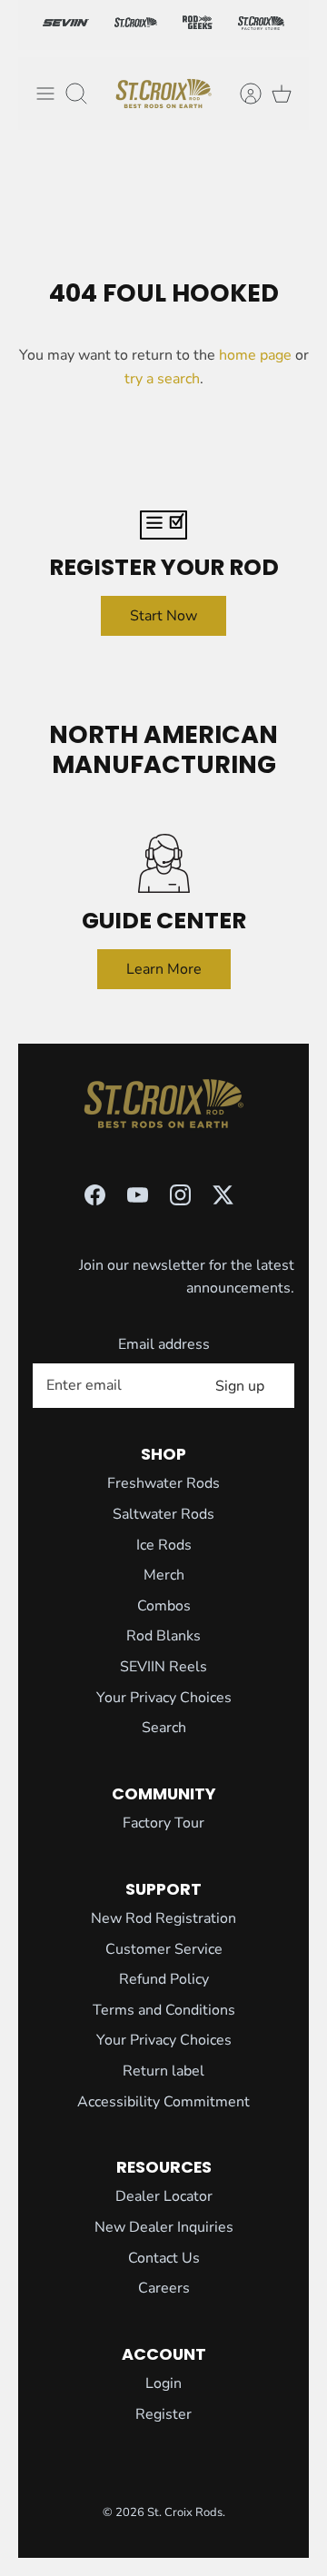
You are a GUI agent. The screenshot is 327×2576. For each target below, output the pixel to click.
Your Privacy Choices (164, 1698)
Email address (164, 1344)
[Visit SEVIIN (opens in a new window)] (66, 25)
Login (163, 2383)
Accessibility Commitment (163, 2102)
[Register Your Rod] (163, 525)
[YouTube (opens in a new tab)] (138, 1195)
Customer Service (164, 1949)
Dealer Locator (164, 2196)
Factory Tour (163, 1823)
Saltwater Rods (163, 1514)
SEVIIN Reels (163, 1667)
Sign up (240, 1386)
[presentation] (163, 94)
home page (255, 355)
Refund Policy (164, 1979)
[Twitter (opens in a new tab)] (223, 1195)
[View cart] (282, 94)
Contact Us (164, 2258)
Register (163, 2414)
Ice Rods (164, 1545)
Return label (163, 2071)
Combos (164, 1606)
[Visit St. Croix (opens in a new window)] (136, 25)
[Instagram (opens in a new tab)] (180, 1195)
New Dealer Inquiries (164, 2227)
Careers (164, 2288)
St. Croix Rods (185, 2512)
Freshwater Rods (163, 1483)
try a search (162, 379)
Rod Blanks (163, 1636)
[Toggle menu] (45, 94)
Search (164, 1728)
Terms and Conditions (164, 2010)
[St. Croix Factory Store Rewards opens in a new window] (261, 25)
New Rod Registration (163, 1918)
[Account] (242, 94)
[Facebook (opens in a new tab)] (95, 1195)
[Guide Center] (163, 863)
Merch (164, 1575)
